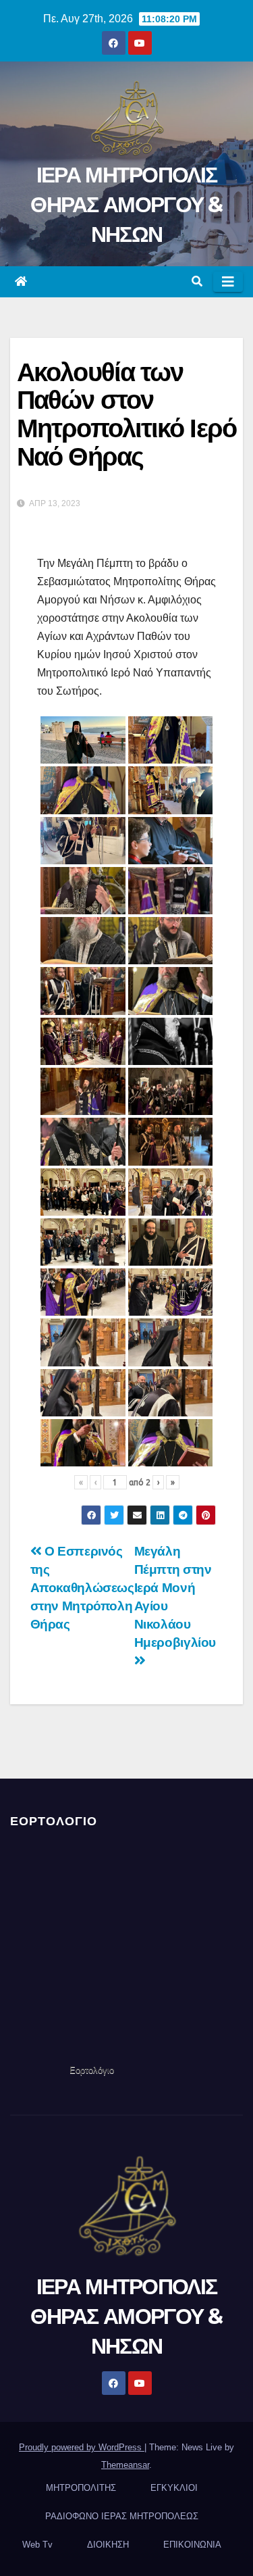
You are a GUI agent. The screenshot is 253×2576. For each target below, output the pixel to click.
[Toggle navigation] (228, 282)
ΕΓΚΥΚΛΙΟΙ (174, 2488)
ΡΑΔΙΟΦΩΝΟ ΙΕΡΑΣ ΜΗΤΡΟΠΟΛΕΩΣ (122, 2516)
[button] (197, 281)
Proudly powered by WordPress (82, 2447)
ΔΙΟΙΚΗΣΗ (108, 2545)
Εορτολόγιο (92, 2070)
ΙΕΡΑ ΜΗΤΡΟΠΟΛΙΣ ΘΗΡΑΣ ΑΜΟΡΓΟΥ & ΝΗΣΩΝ (126, 204)
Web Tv (37, 2545)
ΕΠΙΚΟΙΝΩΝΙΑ (192, 2545)
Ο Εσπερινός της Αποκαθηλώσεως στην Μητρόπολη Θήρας (82, 1588)
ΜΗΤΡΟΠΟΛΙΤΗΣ (81, 2488)
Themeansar (125, 2465)
